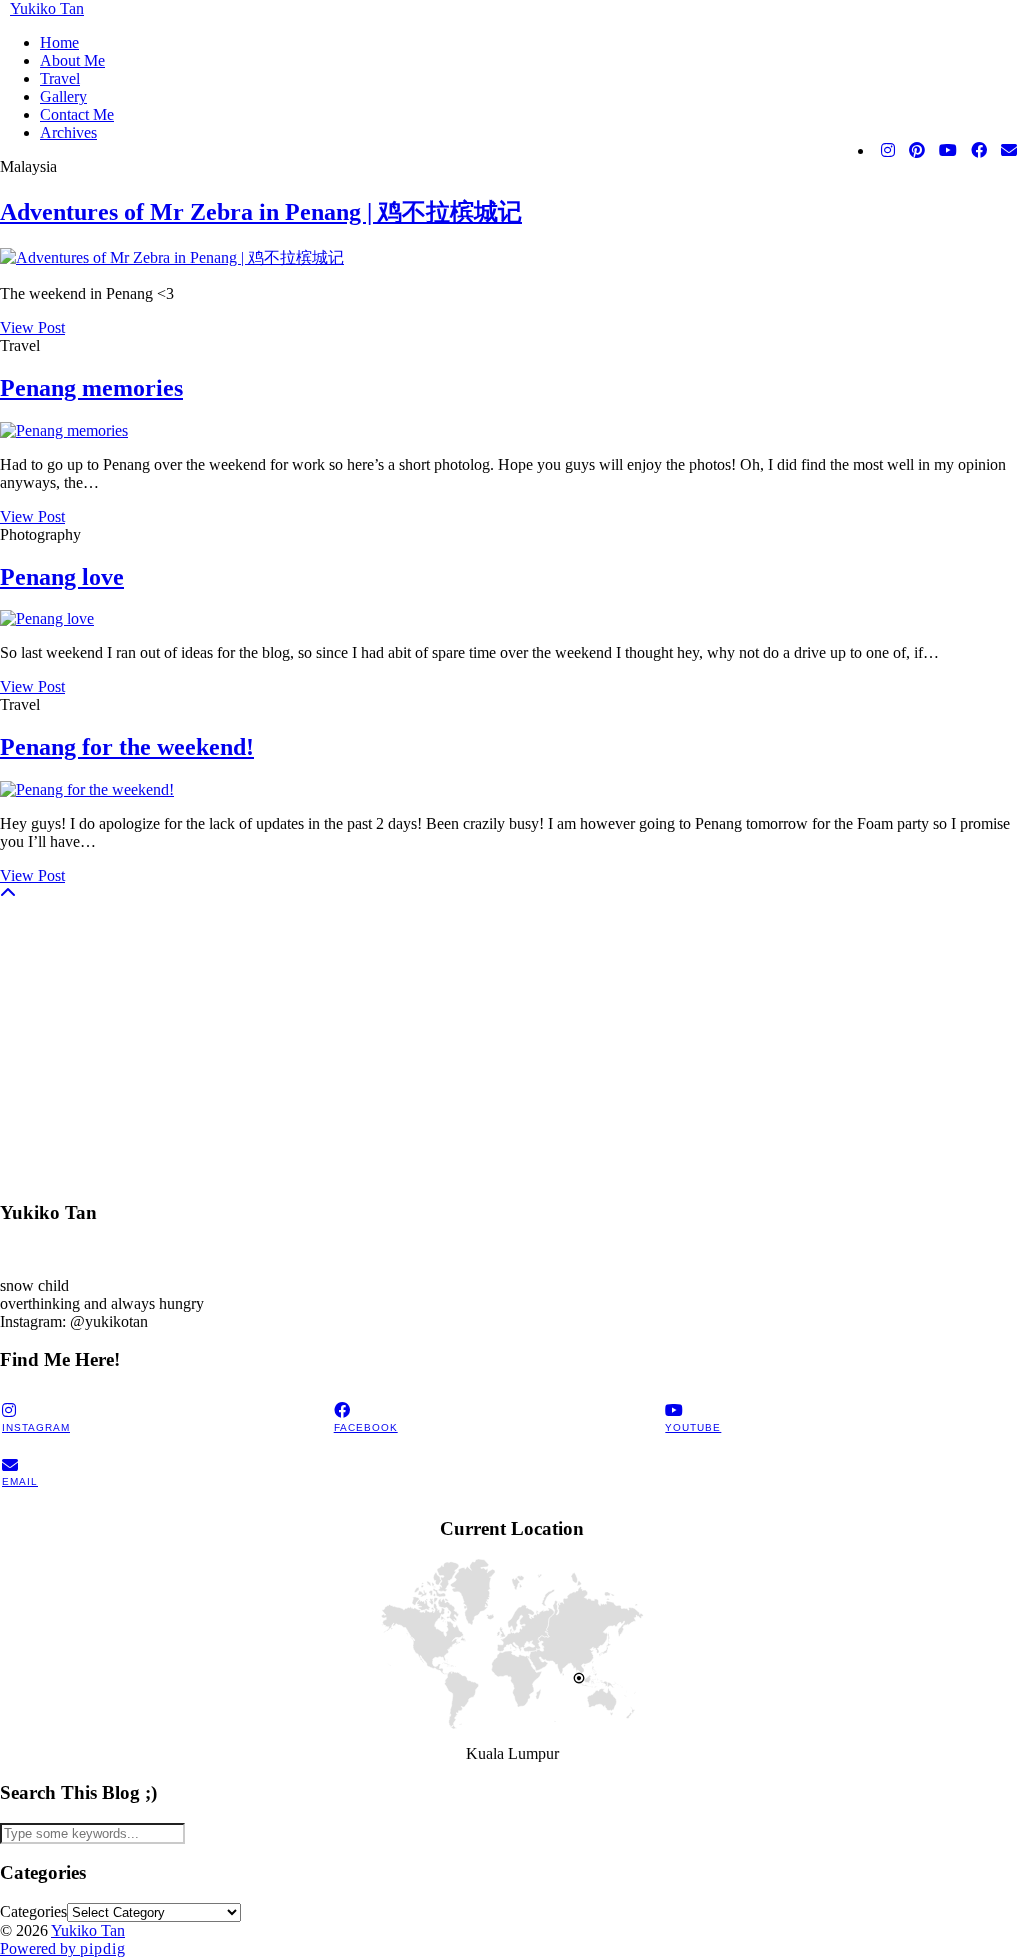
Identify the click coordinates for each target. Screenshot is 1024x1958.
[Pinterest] (917, 151)
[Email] (1009, 151)
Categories (33, 1911)
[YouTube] (948, 151)
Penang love (62, 577)
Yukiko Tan (47, 8)
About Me (72, 60)
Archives (68, 132)
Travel (60, 78)
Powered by (63, 1948)
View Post (32, 327)
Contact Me (77, 114)
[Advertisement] (512, 1043)
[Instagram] (888, 151)
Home (59, 42)
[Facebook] (979, 151)
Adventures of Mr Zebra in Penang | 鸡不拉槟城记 (261, 212)
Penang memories (91, 388)
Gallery (63, 96)
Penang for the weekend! (127, 747)
